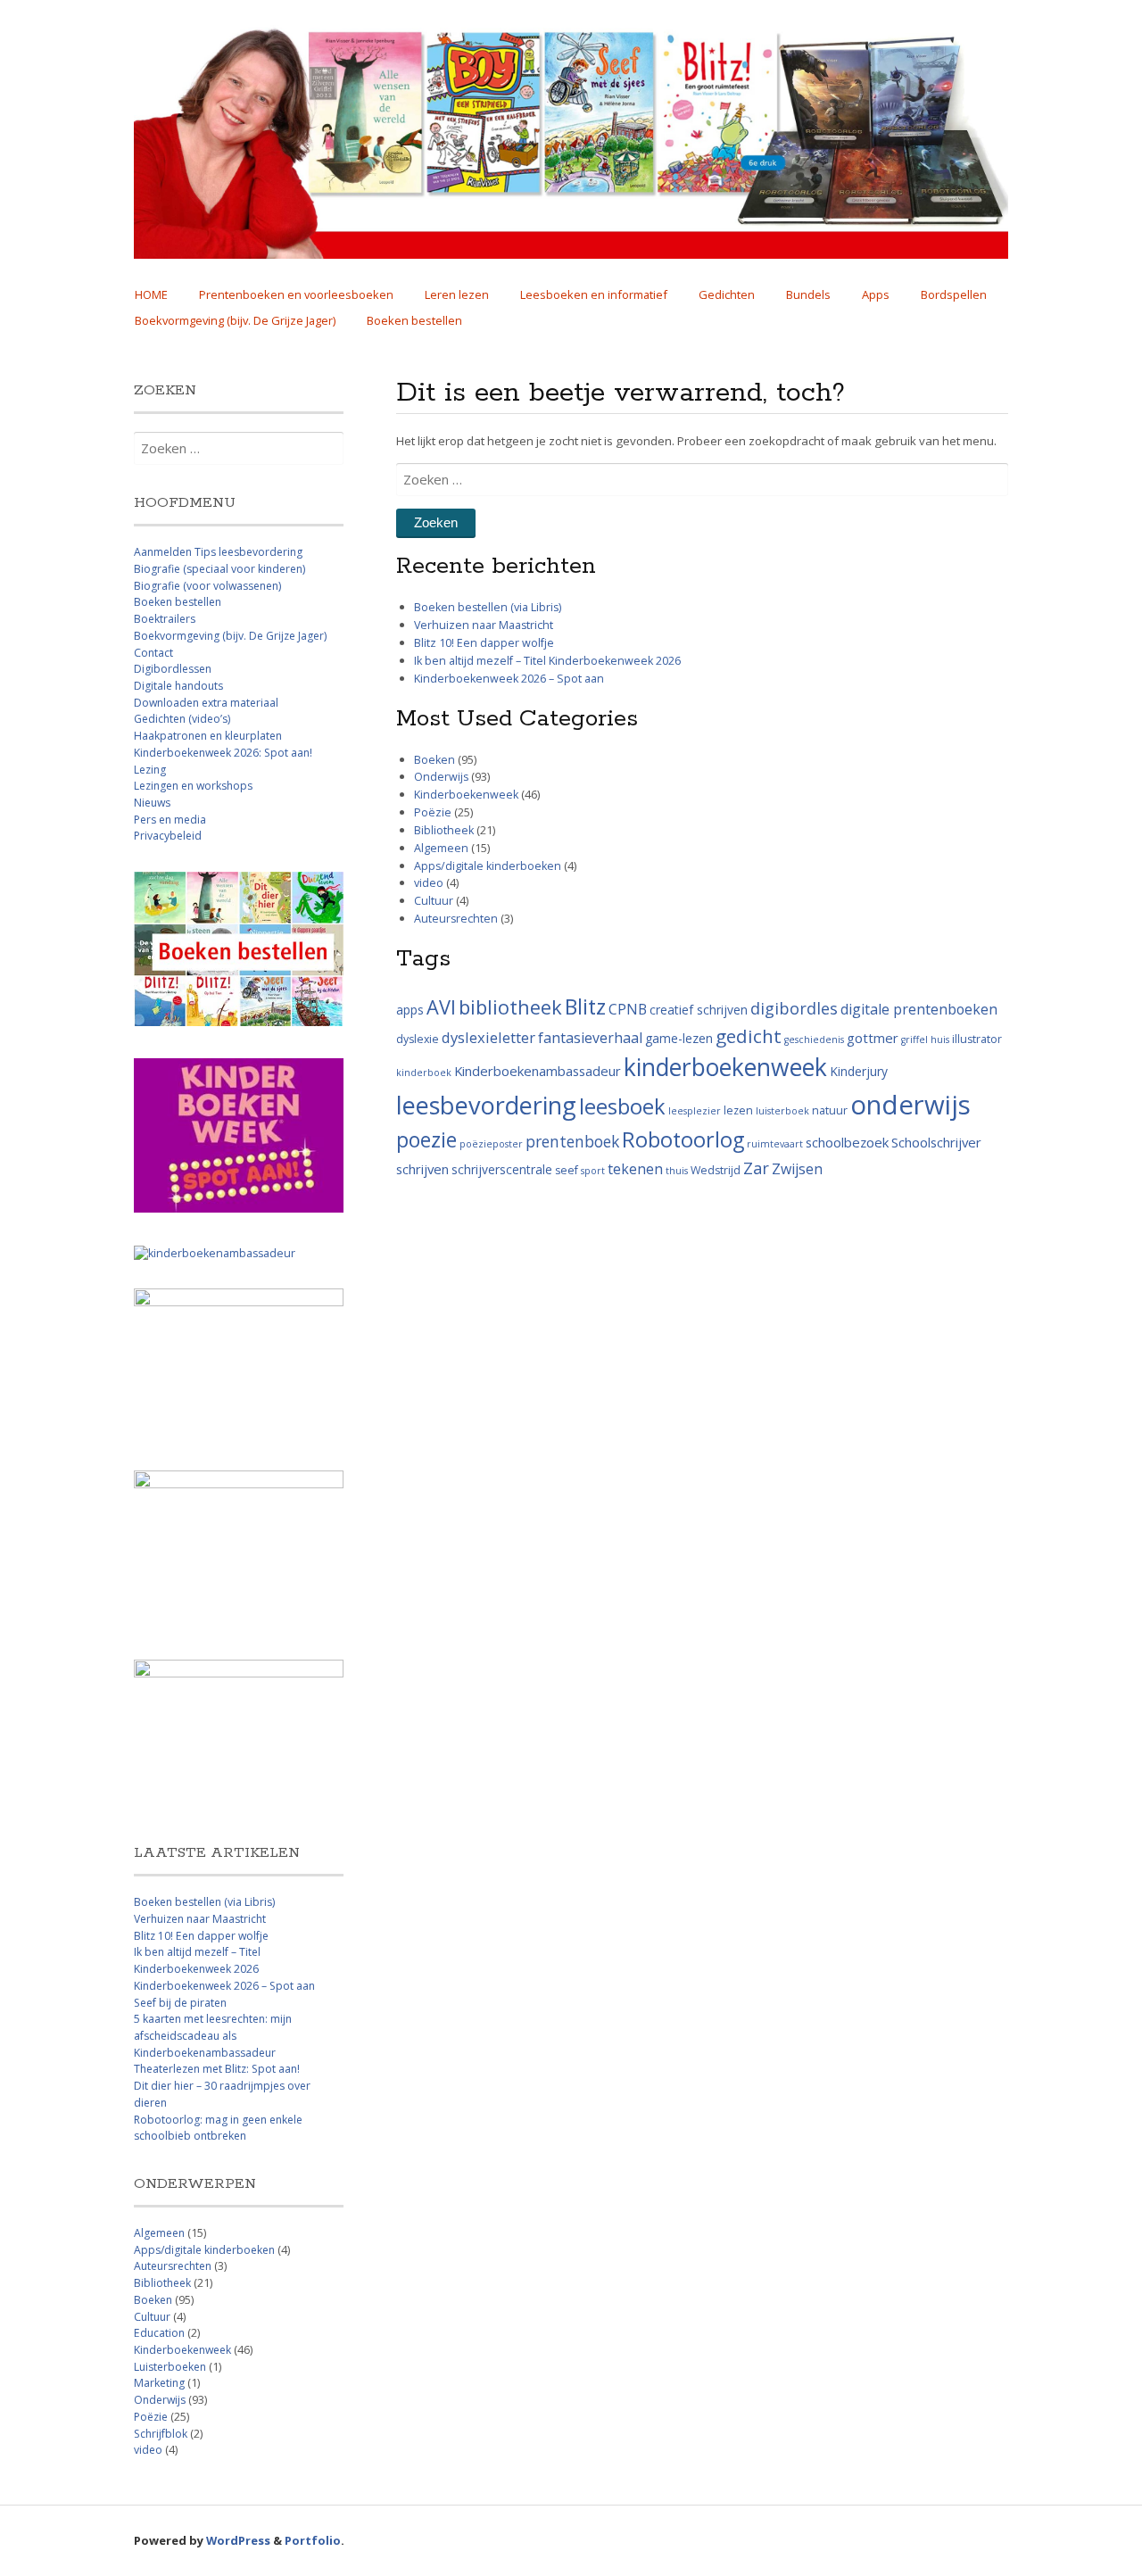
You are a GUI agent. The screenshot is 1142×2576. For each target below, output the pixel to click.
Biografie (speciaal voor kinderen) (219, 569)
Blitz (585, 1006)
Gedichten (727, 294)
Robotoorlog (683, 1139)
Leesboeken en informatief (594, 294)
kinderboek (424, 1073)
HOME (151, 294)
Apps (876, 294)
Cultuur (434, 901)
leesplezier (695, 1111)
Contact (153, 653)
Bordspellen (954, 294)
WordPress (238, 2540)
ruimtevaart (775, 1144)
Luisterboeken (170, 2367)
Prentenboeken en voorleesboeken (296, 294)
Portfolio (313, 2540)
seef (567, 1170)
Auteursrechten (456, 919)
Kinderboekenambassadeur (538, 1071)
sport (593, 1171)
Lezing (150, 770)
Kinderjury (859, 1071)
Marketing (159, 2383)
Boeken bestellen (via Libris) (488, 607)
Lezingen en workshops (193, 786)
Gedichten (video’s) (182, 719)
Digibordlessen (173, 669)
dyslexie (418, 1039)
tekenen (635, 1169)
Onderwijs (441, 777)
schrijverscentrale (502, 1169)
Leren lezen (457, 294)
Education (159, 2333)
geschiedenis (814, 1040)
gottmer (873, 1038)
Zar (756, 1168)
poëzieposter (491, 1144)
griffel (914, 1040)
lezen (738, 1110)
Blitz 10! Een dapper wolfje (484, 643)
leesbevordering (486, 1105)
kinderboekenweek (725, 1067)
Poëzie (433, 812)
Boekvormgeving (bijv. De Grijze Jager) (235, 320)
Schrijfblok (161, 2434)
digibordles (794, 1008)
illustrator (977, 1039)
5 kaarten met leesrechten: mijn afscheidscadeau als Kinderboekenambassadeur (213, 2035)
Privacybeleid (168, 836)
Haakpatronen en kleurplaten (208, 736)
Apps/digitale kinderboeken (488, 866)
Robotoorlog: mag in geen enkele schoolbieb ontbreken (218, 2128)
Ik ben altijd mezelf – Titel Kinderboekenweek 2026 (547, 661)
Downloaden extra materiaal (206, 703)
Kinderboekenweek (466, 795)
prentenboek (572, 1141)
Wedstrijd (716, 1170)
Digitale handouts (178, 686)
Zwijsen (797, 1169)
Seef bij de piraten (180, 2003)
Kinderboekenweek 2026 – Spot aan (509, 679)
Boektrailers (165, 619)
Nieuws (152, 803)
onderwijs (910, 1105)
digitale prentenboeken (919, 1009)
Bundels (808, 294)
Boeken (434, 760)
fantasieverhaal (590, 1038)
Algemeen (441, 848)
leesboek (622, 1106)
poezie (426, 1140)
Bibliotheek (444, 830)
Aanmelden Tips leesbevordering (218, 552)
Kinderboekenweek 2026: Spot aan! (223, 753)
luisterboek (782, 1111)
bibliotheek (510, 1007)
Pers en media (170, 820)
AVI (441, 1007)
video (429, 883)
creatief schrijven (699, 1010)
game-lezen (679, 1038)
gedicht (749, 1036)
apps (410, 1010)
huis (940, 1040)
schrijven (422, 1169)
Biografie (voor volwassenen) (207, 586)
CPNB (628, 1009)
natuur (830, 1110)
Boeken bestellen (414, 320)
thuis (677, 1171)
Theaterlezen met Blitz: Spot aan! (217, 2069)
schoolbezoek (847, 1142)
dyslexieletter (488, 1037)
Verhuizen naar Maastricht (484, 625)
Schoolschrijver (936, 1142)
